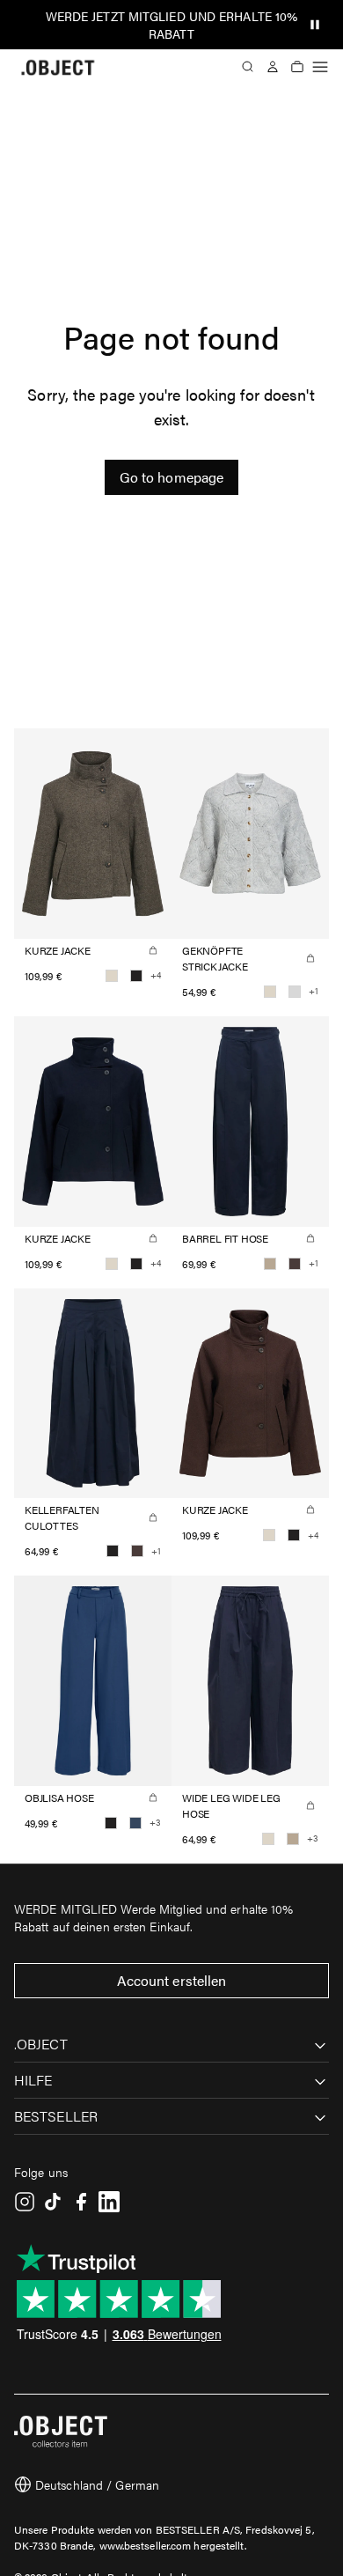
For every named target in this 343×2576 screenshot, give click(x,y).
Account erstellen (172, 1980)
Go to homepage (171, 477)
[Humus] (270, 1264)
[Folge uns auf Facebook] (81, 2202)
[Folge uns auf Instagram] (25, 2202)
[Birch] (112, 976)
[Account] (273, 67)
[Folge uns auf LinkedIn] (109, 2202)
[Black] (136, 976)
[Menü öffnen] (320, 67)
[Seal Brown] (295, 1264)
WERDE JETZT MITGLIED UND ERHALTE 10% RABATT (172, 25)
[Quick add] (153, 950)
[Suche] (248, 67)
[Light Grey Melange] (295, 992)
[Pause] (315, 25)
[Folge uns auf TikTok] (53, 2202)
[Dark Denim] (135, 1823)
